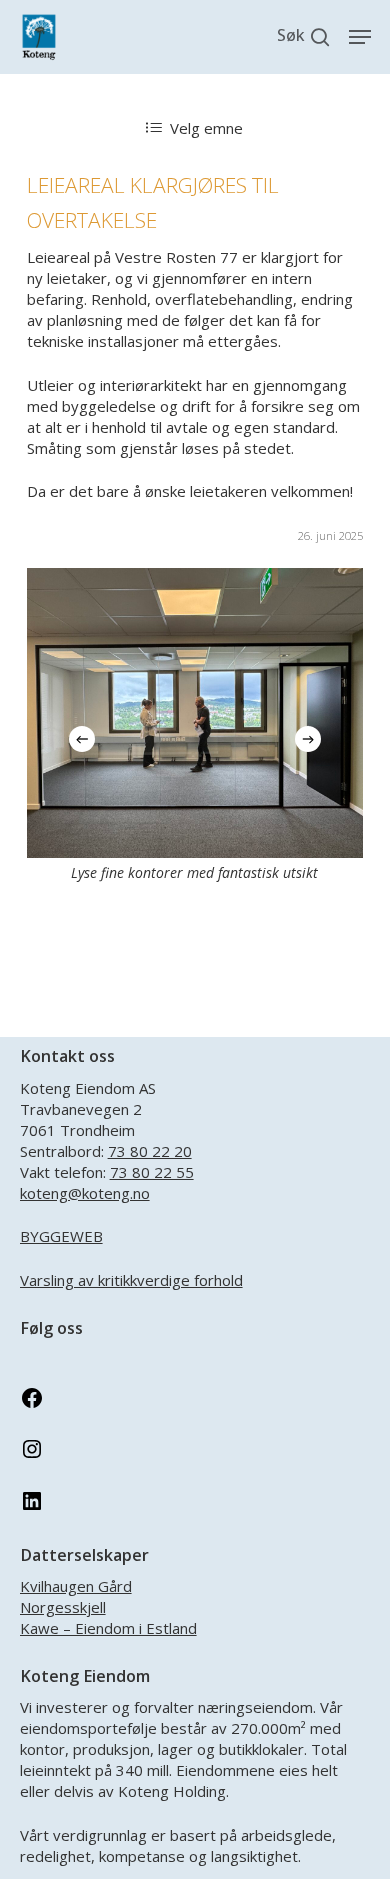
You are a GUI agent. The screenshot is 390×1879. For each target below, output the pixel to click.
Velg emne (206, 128)
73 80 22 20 (150, 1151)
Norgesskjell (63, 1607)
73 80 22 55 (152, 1172)
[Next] (308, 739)
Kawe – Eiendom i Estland (108, 1628)
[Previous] (82, 739)
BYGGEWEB (61, 1236)
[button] (360, 37)
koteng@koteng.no (85, 1193)
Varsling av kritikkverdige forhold (131, 1280)
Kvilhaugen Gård (76, 1586)
